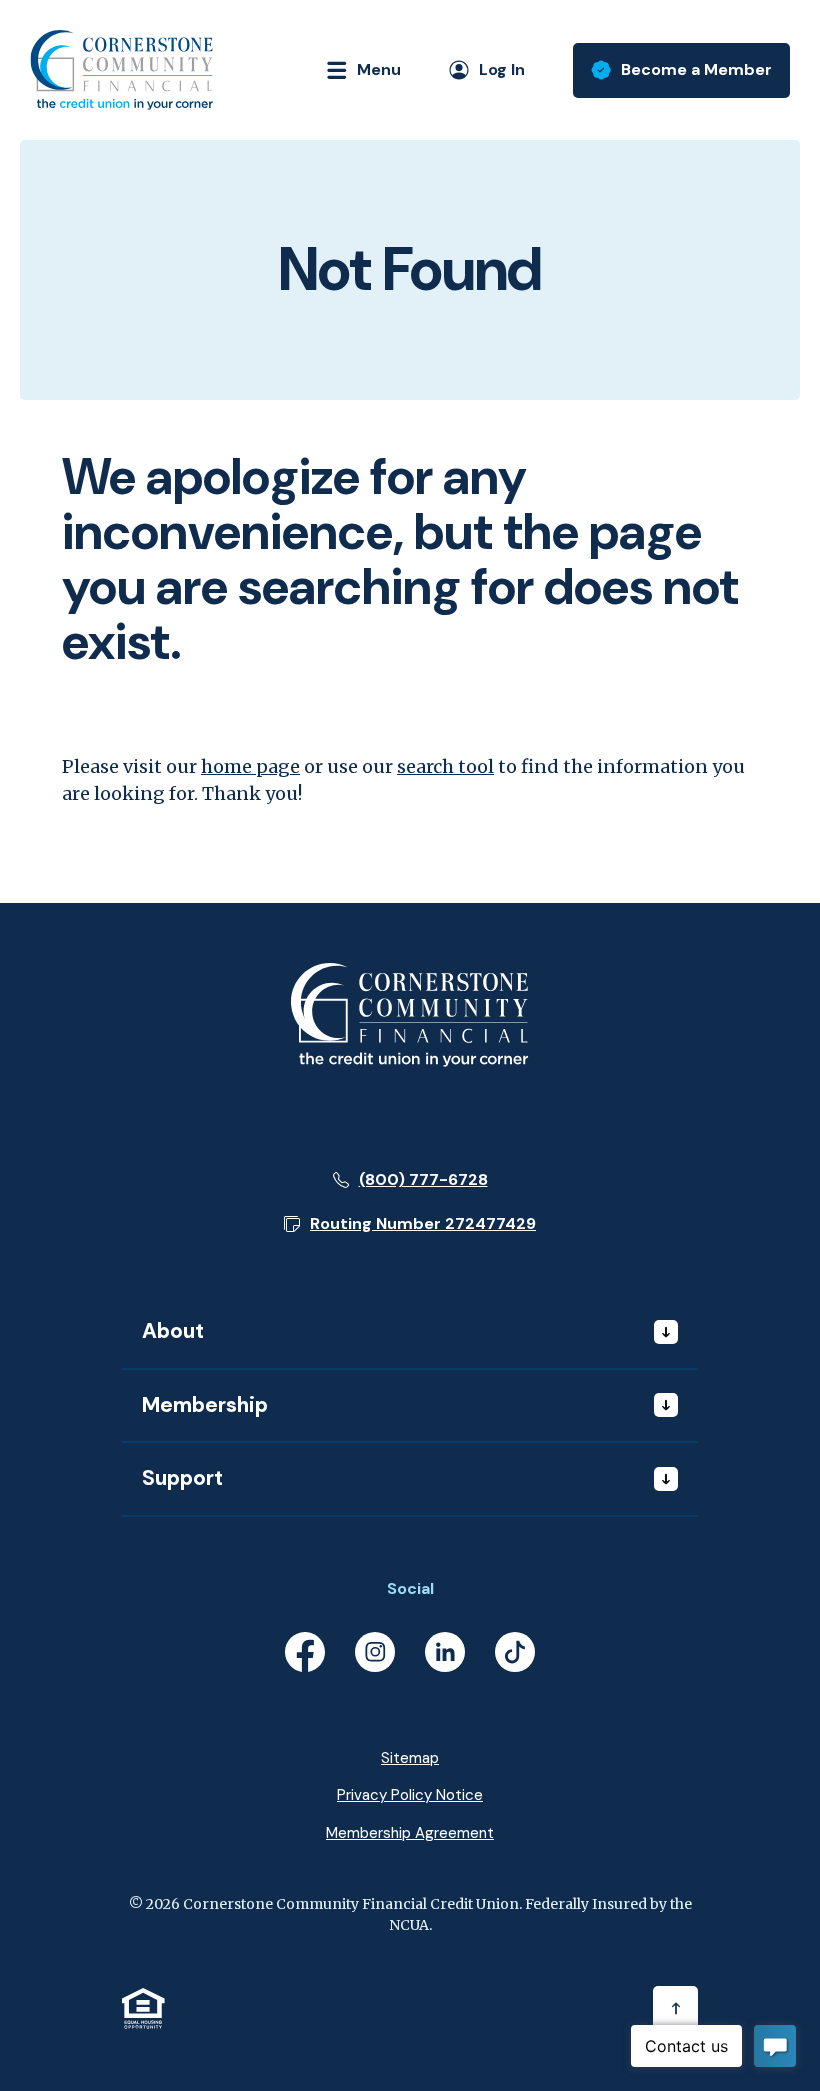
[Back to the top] (675, 2008)
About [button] (173, 1331)
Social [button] (410, 1588)
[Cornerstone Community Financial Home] (410, 1013)
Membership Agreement (410, 1833)
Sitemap (410, 1758)
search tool (445, 766)
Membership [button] (205, 1405)
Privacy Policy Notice (410, 1795)
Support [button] (182, 1478)
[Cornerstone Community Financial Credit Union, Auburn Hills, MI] (121, 70)
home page (250, 766)
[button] (410, 1224)
